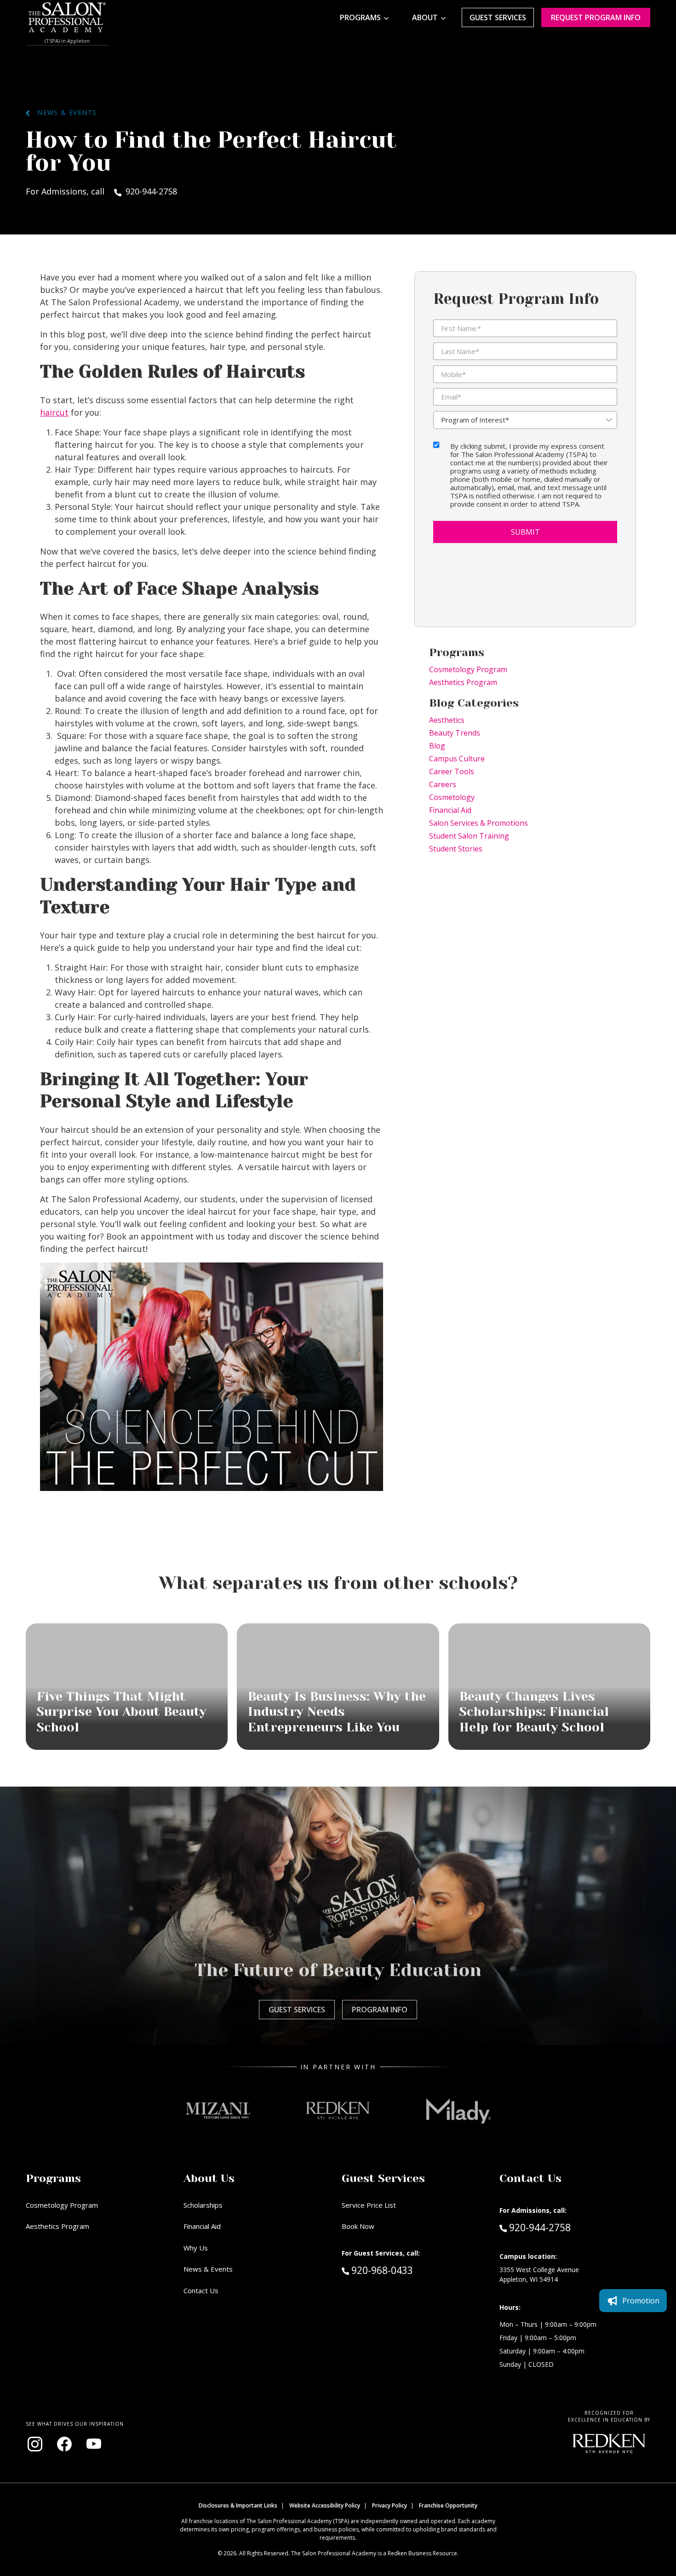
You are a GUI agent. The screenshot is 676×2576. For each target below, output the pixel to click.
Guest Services (498, 17)
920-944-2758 (540, 2227)
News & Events (63, 112)
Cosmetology (452, 797)
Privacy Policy (390, 2505)
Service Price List (369, 2205)
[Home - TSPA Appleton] (67, 17)
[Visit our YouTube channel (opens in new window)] (94, 2444)
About (425, 17)
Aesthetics (447, 720)
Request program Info (596, 17)
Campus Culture (457, 759)
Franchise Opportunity (448, 2505)
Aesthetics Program (463, 682)
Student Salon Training (469, 836)
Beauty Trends (455, 733)
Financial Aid (450, 810)
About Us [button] (209, 2178)
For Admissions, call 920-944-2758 (101, 191)
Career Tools (452, 771)
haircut (54, 412)
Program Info (380, 2010)
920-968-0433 (401, 2270)
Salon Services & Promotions (478, 823)
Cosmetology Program (468, 669)
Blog (437, 746)
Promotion (641, 2301)
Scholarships (203, 2205)
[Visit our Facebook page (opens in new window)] (64, 2444)
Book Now (358, 2226)
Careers (443, 784)
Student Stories (456, 849)
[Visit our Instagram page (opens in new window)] (35, 2444)
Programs (360, 17)
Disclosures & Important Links (238, 2505)
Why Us (196, 2248)
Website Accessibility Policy (325, 2505)
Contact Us (201, 2290)
